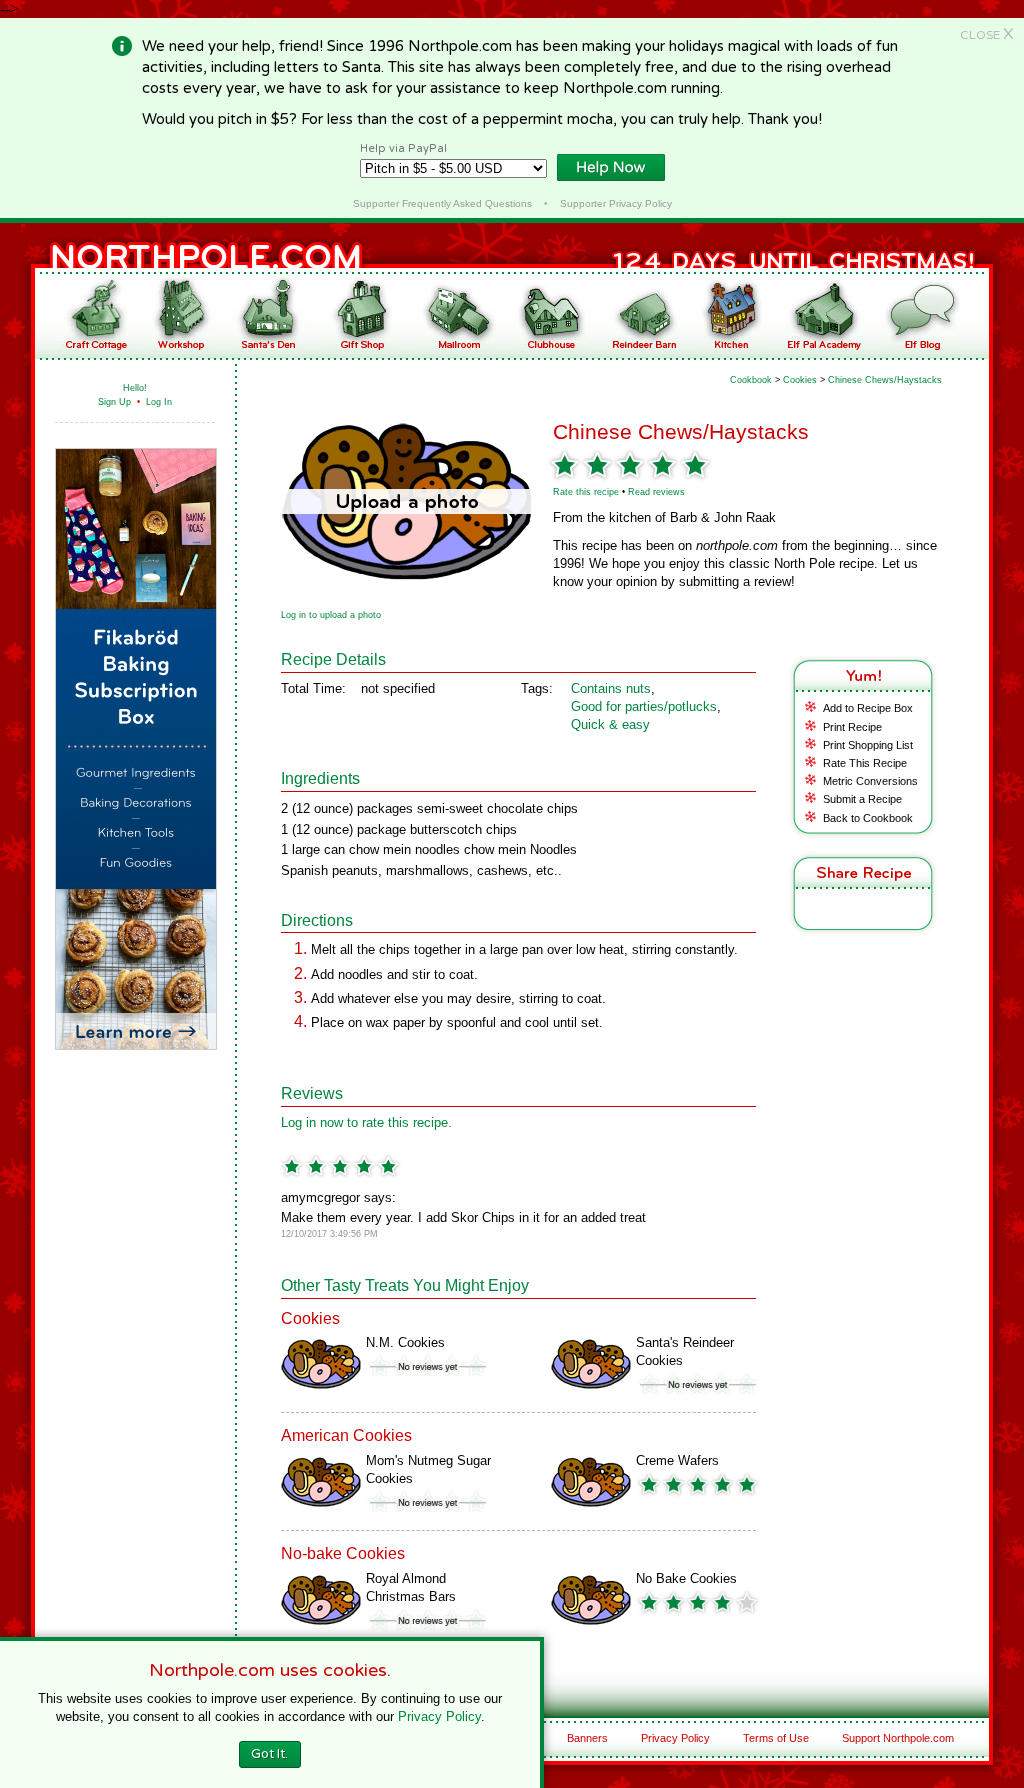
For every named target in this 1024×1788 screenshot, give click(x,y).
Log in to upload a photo (331, 615)
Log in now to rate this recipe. (366, 1122)
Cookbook (751, 380)
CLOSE (987, 35)
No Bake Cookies (686, 1578)
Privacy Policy (675, 1738)
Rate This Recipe (865, 763)
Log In (159, 402)
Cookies (800, 380)
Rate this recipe (586, 492)
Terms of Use (776, 1738)
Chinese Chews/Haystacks (885, 380)
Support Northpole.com (898, 1738)
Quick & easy (610, 724)
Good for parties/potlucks (644, 706)
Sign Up (114, 402)
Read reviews (656, 492)
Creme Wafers (677, 1460)
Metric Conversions (870, 781)
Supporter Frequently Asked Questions (442, 203)
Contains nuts (611, 688)
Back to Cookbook (868, 818)
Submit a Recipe (862, 799)
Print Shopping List (868, 745)
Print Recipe (852, 727)
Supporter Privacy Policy (616, 203)
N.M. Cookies (405, 1342)
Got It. (269, 1754)
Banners (587, 1738)
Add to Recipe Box (868, 708)
